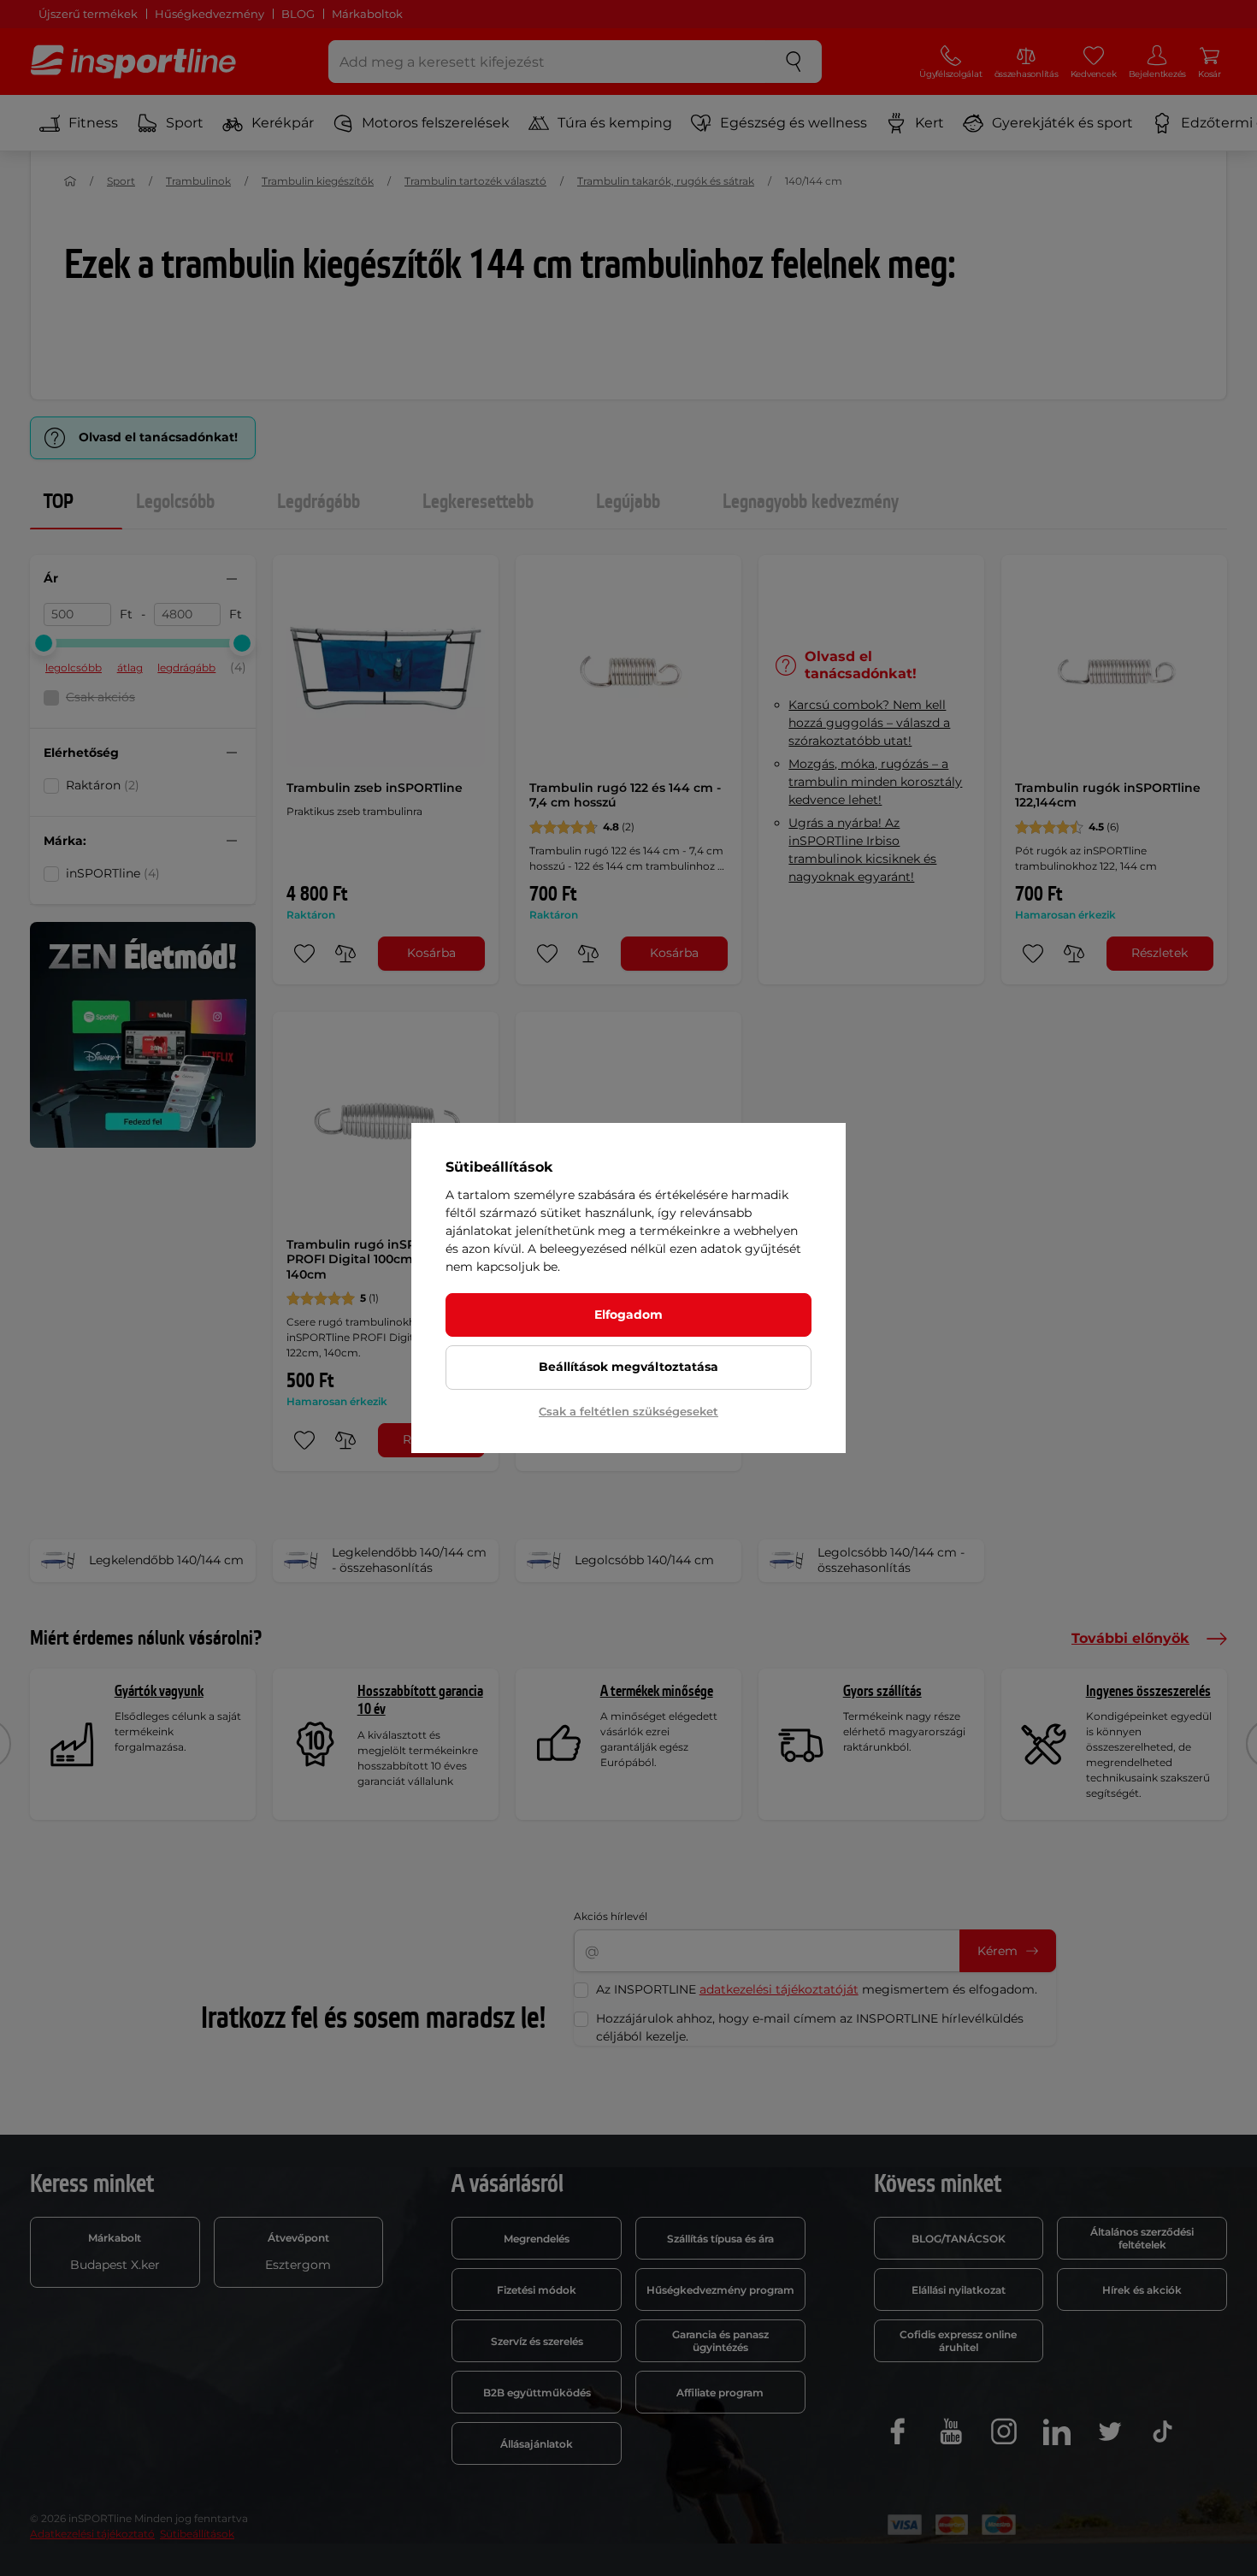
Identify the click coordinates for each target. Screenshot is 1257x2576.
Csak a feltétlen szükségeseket (628, 1411)
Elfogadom (628, 1315)
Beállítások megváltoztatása (628, 1367)
